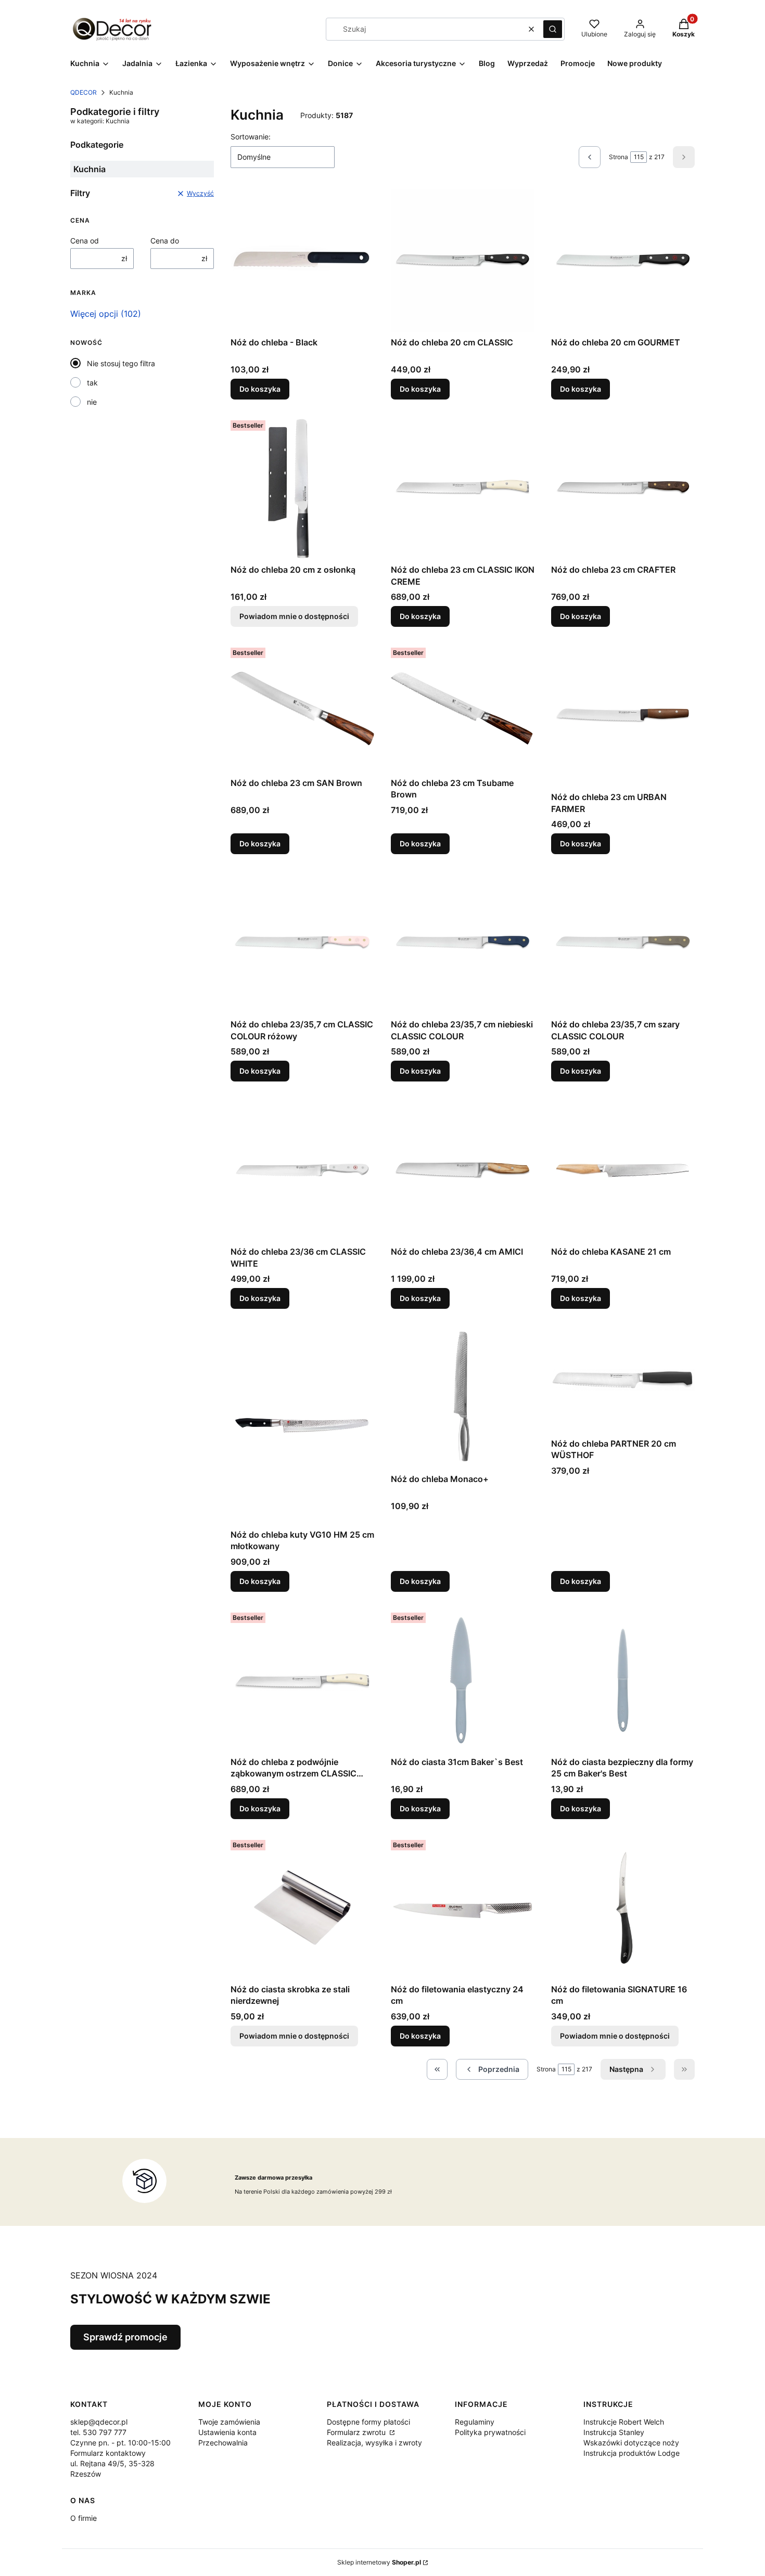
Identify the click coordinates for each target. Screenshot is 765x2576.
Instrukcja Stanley (614, 2432)
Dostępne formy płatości (368, 2422)
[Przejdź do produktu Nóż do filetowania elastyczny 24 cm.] (463, 1908)
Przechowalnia (223, 2443)
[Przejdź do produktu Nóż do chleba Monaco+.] (463, 1397)
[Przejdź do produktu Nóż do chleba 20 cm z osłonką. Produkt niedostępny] (302, 488)
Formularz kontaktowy (108, 2453)
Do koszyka (260, 389)
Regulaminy (475, 2422)
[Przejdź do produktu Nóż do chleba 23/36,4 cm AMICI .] (463, 1170)
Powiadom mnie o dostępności (294, 616)
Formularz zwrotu (357, 2432)
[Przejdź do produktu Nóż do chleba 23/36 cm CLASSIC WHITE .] (302, 1170)
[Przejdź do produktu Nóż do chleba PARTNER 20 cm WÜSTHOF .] (623, 1380)
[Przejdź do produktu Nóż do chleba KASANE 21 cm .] (623, 1170)
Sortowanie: (251, 137)
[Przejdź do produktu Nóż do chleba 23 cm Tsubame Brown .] (463, 708)
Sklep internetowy (379, 2562)
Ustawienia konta (227, 2432)
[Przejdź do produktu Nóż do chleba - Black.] (302, 261)
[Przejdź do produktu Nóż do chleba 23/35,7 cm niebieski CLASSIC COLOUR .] (463, 943)
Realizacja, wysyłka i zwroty (374, 2443)
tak (92, 383)
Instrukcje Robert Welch (624, 2422)
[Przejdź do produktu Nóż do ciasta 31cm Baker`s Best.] (463, 1680)
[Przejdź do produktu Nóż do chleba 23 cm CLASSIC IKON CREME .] (463, 488)
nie (92, 402)
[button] (553, 29)
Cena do (165, 241)
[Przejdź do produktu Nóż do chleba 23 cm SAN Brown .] (302, 708)
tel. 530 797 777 (98, 2432)
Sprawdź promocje (125, 2337)
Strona (619, 157)
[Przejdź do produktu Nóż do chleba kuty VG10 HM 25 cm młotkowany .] (302, 1425)
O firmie (84, 2518)
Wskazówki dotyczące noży (631, 2443)
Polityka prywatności (490, 2432)
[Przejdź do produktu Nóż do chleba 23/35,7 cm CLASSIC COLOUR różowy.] (302, 943)
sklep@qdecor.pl (99, 2422)
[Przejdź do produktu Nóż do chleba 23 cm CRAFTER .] (623, 488)
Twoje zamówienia (229, 2422)
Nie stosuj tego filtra (121, 363)
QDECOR (84, 92)
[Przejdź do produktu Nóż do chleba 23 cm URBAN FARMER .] (623, 715)
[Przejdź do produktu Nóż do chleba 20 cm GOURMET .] (623, 261)
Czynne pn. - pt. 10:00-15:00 (120, 2443)
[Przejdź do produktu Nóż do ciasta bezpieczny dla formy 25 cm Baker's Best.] (623, 1680)
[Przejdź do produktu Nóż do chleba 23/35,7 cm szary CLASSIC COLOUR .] (623, 943)
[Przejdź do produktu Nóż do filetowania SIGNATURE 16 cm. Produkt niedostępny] (623, 1908)
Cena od (85, 241)
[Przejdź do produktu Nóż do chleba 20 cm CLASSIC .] (463, 261)
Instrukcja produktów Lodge (632, 2453)
